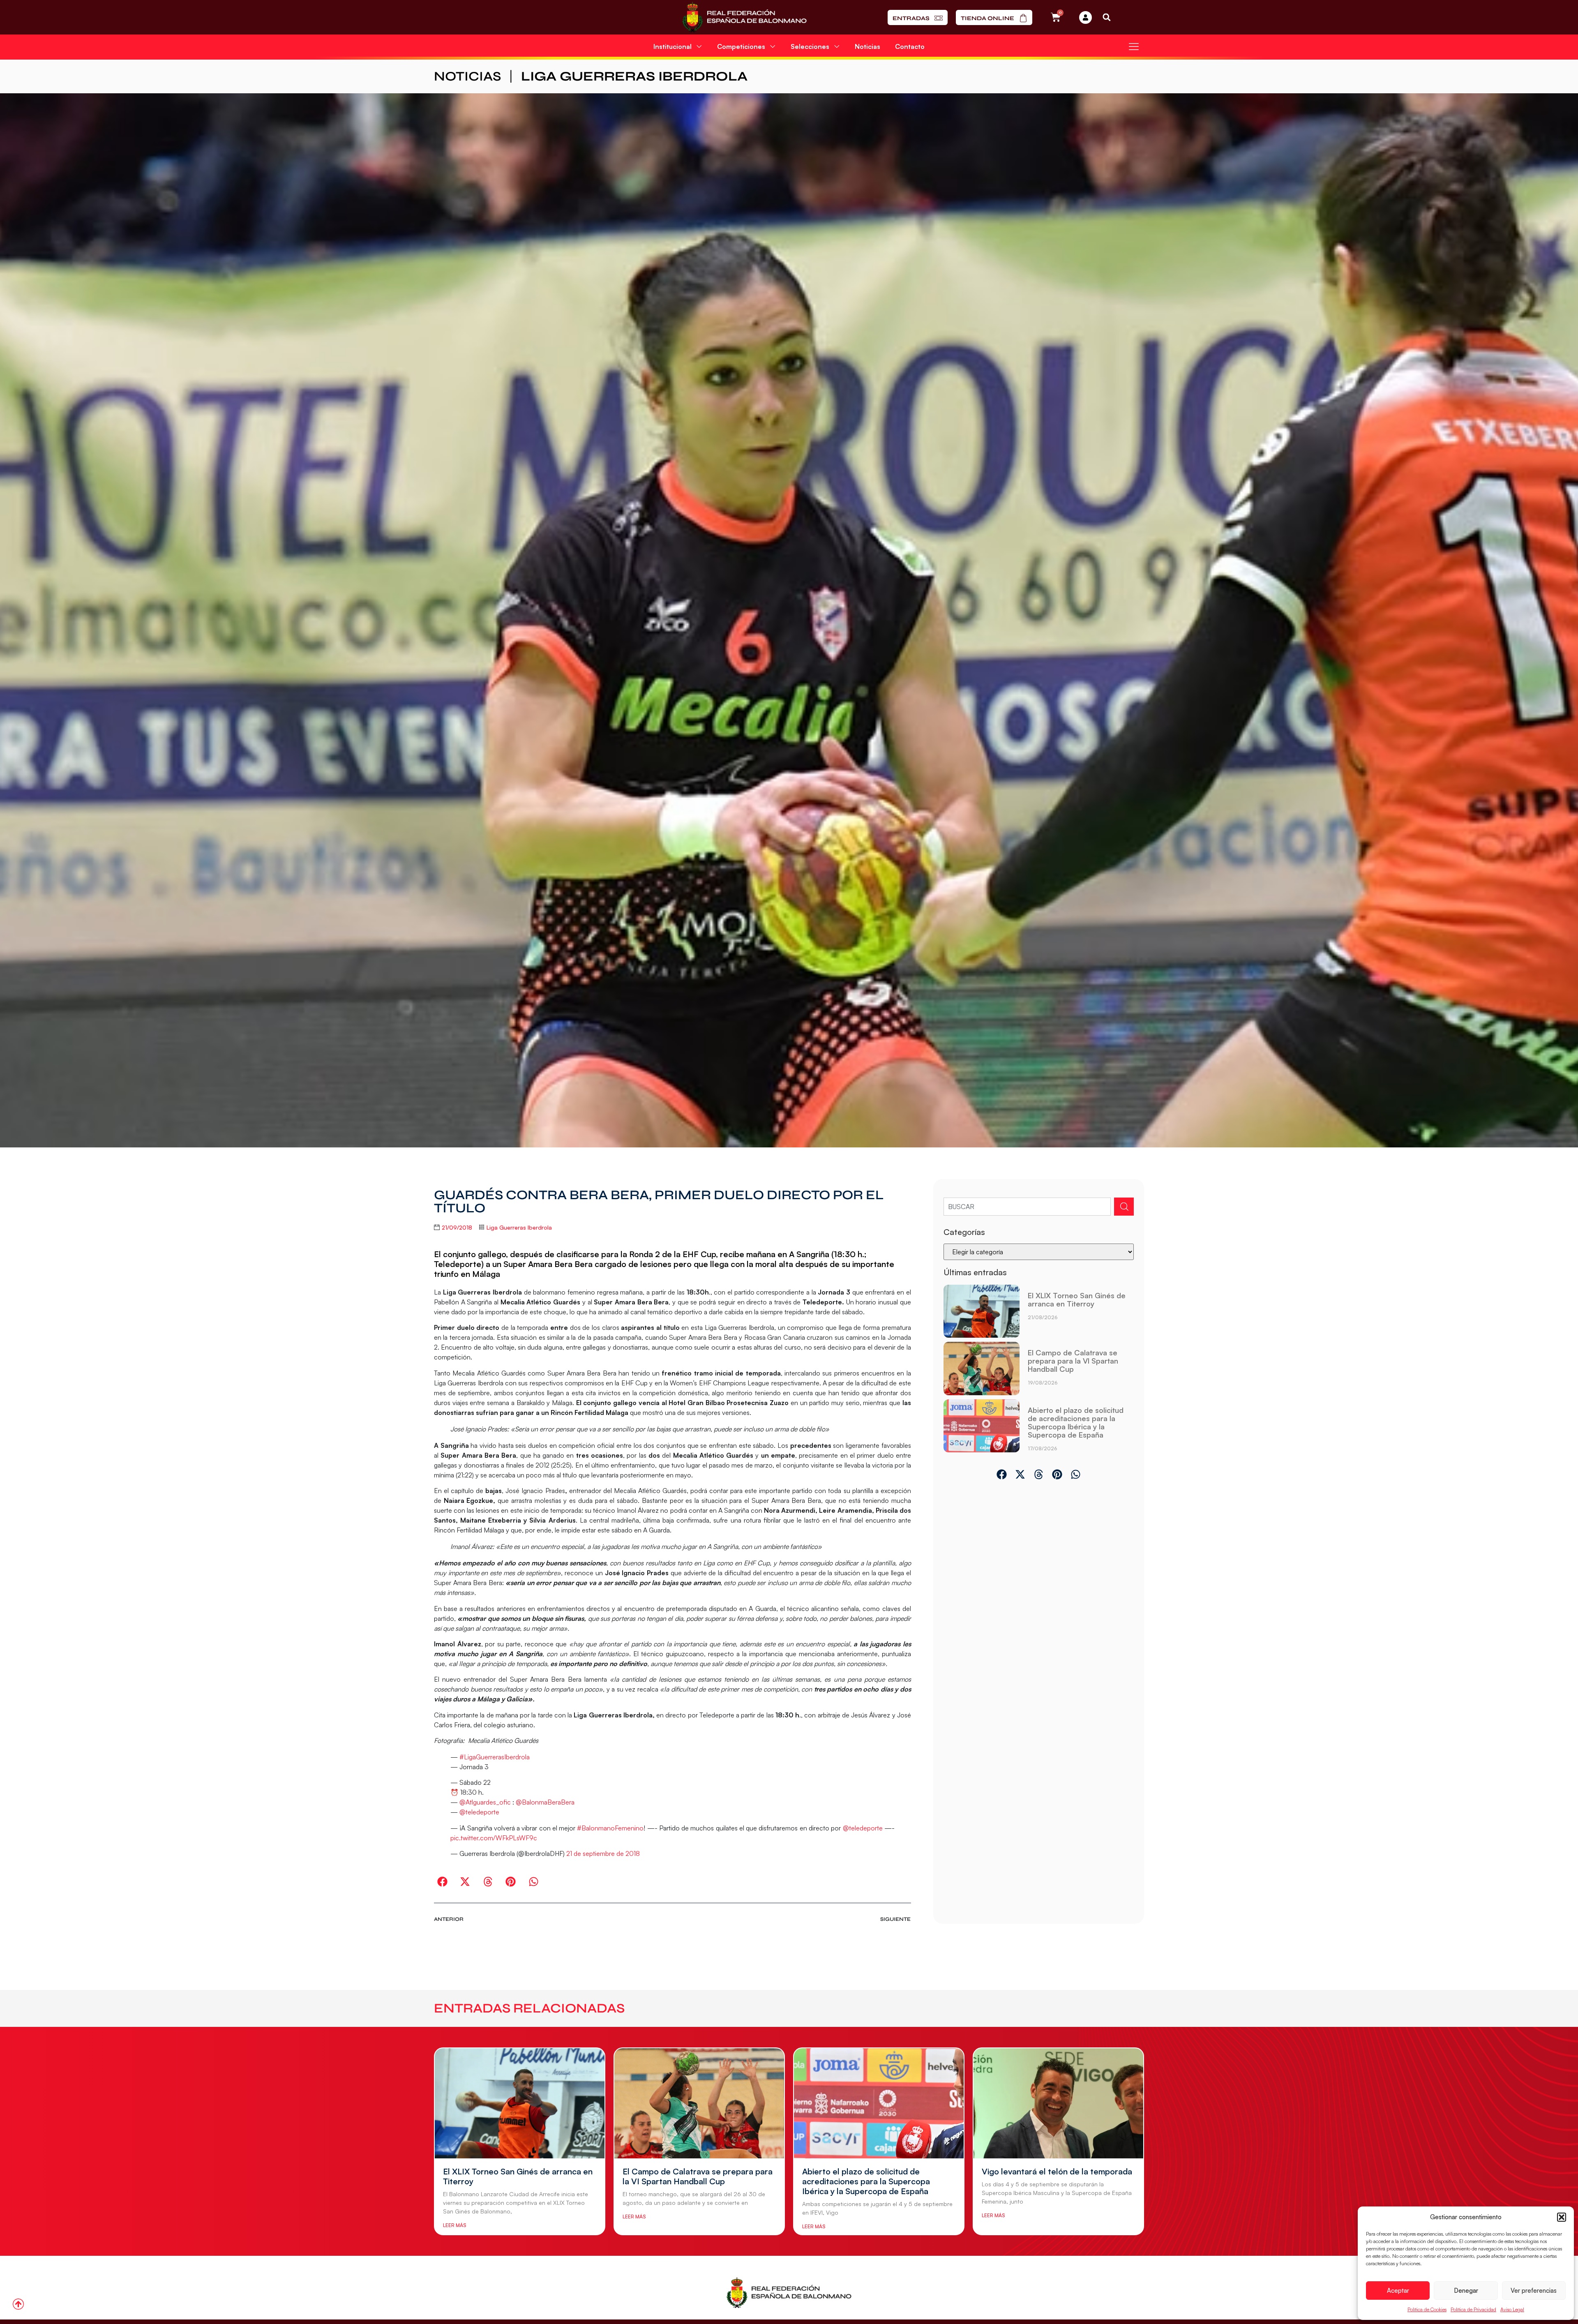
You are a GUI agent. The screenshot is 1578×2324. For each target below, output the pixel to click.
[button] (1562, 2217)
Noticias (867, 46)
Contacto (910, 46)
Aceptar (1398, 2291)
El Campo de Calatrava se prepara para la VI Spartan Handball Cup (1073, 1361)
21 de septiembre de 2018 (603, 1853)
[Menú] (1134, 46)
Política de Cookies (1427, 2309)
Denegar (1466, 2291)
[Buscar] (1124, 1207)
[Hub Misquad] (1085, 17)
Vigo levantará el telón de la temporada (1057, 2171)
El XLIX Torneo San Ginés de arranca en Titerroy (1077, 1299)
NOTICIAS (467, 76)
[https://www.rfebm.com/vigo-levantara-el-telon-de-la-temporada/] (1058, 2103)
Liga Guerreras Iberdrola (634, 76)
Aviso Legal (1512, 2309)
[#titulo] (18, 2304)
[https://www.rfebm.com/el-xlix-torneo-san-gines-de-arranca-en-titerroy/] (982, 1311)
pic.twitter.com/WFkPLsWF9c (494, 1838)
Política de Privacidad (1473, 2309)
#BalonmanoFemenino (610, 1828)
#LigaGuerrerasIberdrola (495, 1757)
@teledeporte (479, 1812)
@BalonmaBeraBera (545, 1802)
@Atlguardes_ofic (485, 1802)
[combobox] (1027, 1207)
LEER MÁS (454, 2225)
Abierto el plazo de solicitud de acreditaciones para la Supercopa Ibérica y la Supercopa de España (1076, 1422)
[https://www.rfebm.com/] (744, 17)
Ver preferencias (1534, 2291)
